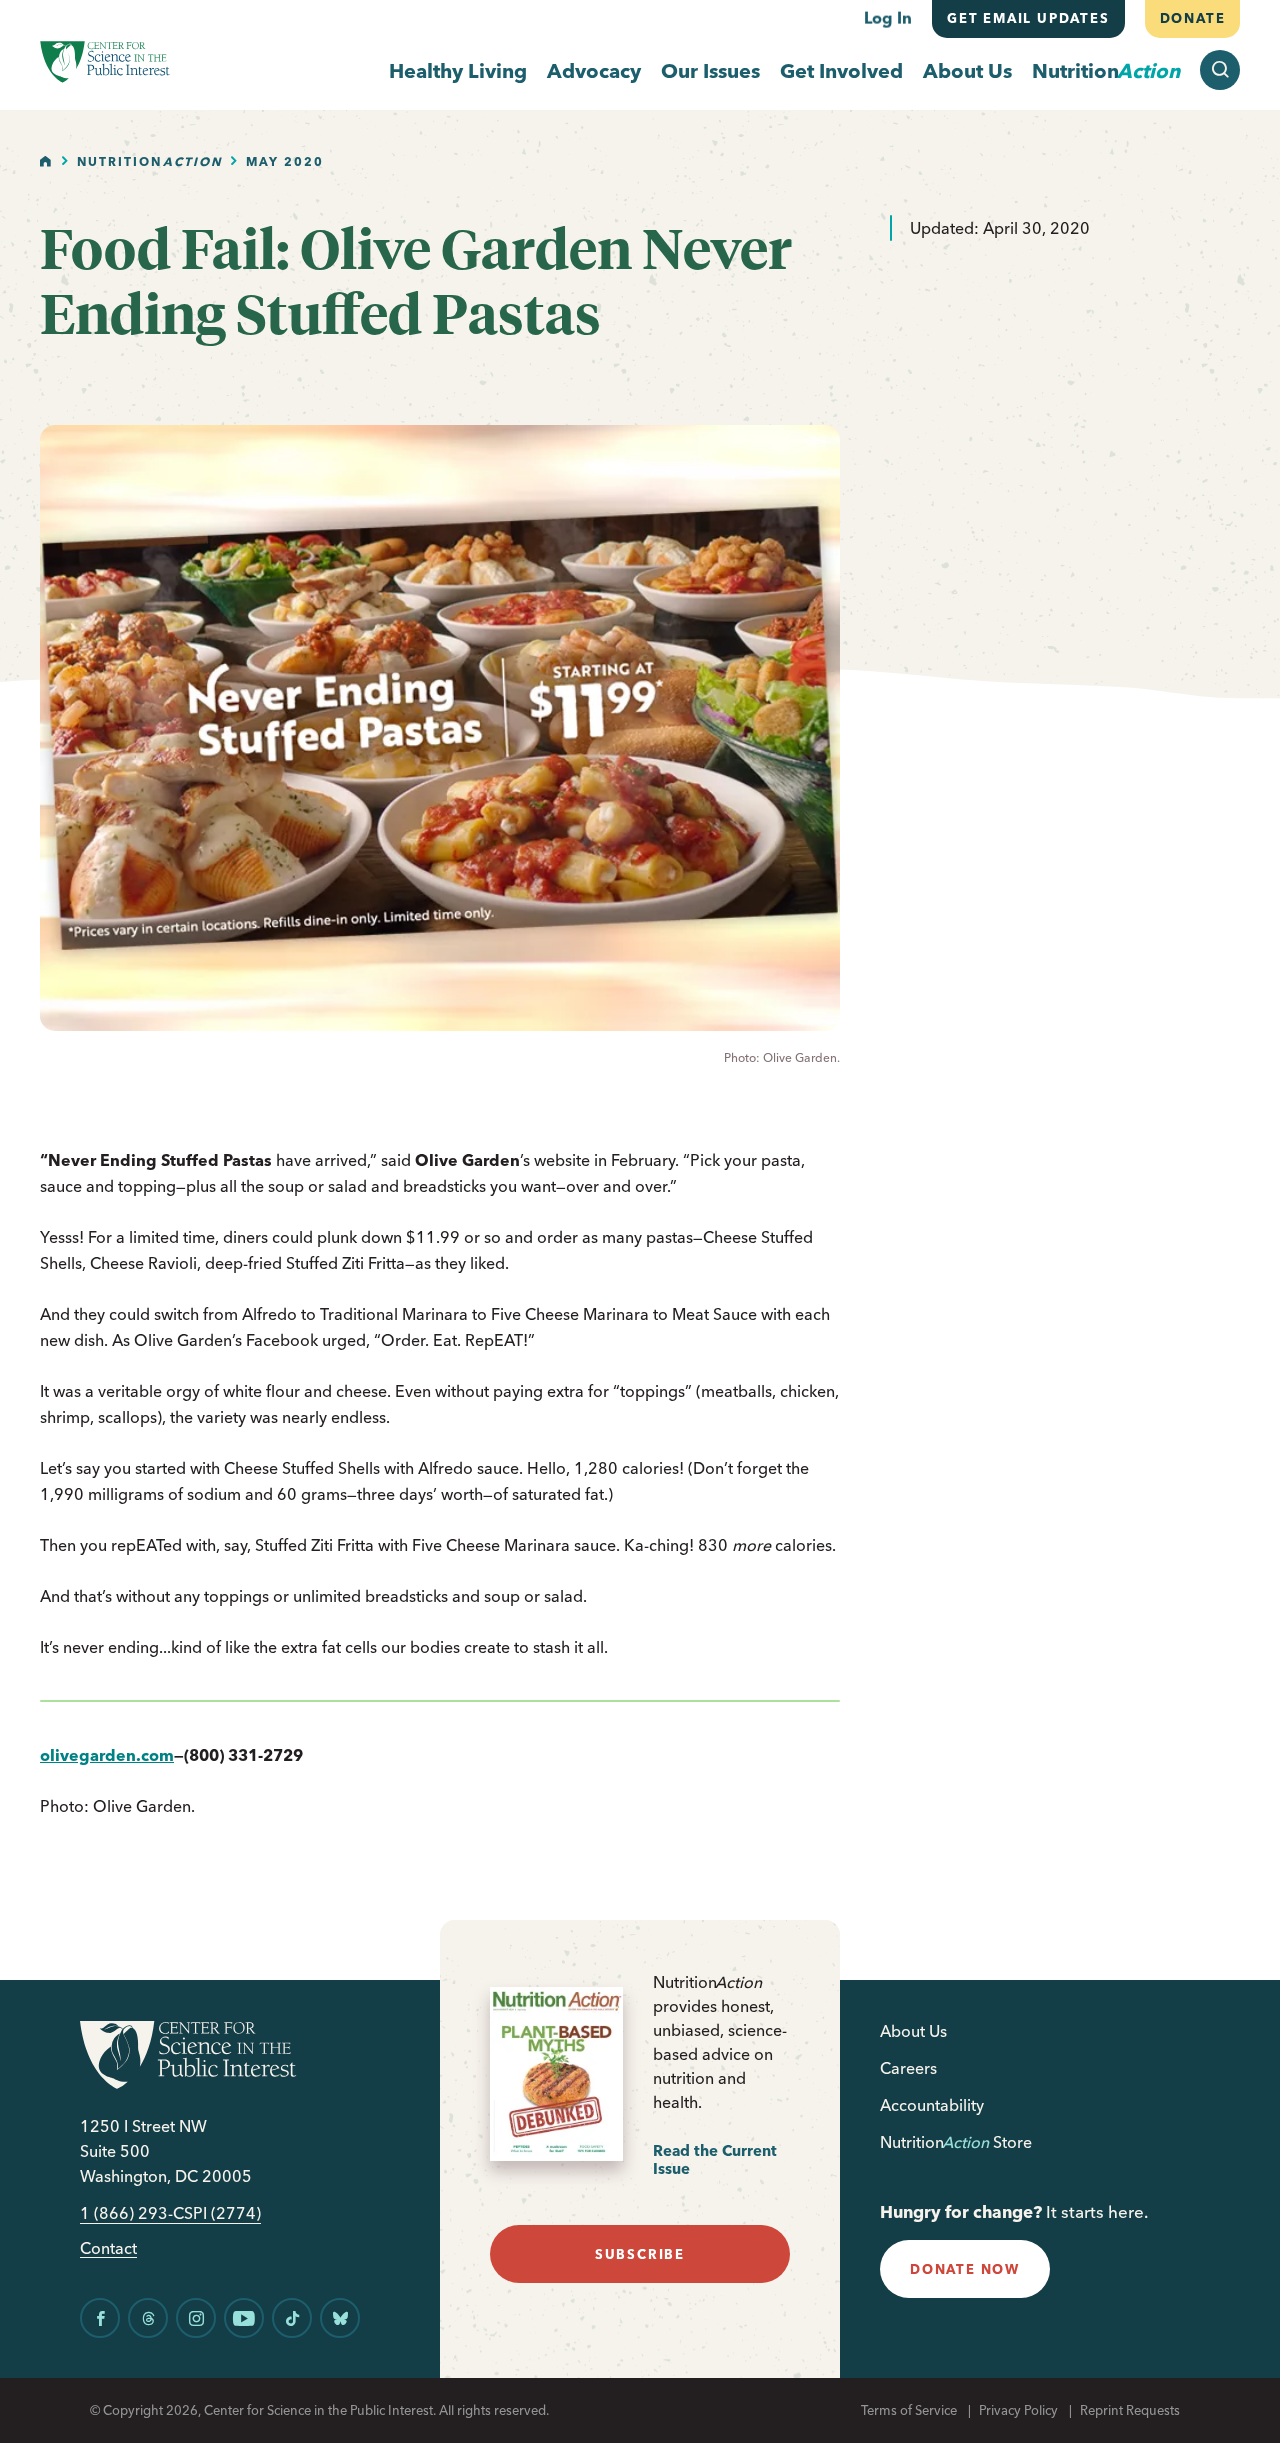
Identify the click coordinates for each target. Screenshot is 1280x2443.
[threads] (148, 2318)
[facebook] (100, 2318)
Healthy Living (458, 70)
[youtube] (244, 2318)
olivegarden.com (107, 1755)
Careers (908, 2068)
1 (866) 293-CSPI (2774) (170, 2213)
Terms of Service (909, 2410)
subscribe (640, 2254)
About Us (967, 70)
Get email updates (1028, 18)
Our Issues (710, 70)
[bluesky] (340, 2318)
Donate (1192, 18)
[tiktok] (292, 2318)
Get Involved (841, 70)
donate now (965, 2269)
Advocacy (594, 70)
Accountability (932, 2105)
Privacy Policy (1018, 2410)
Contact (108, 2248)
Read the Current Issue (715, 2159)
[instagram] (196, 2318)
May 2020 (285, 161)
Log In (888, 18)
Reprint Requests (1130, 2410)
